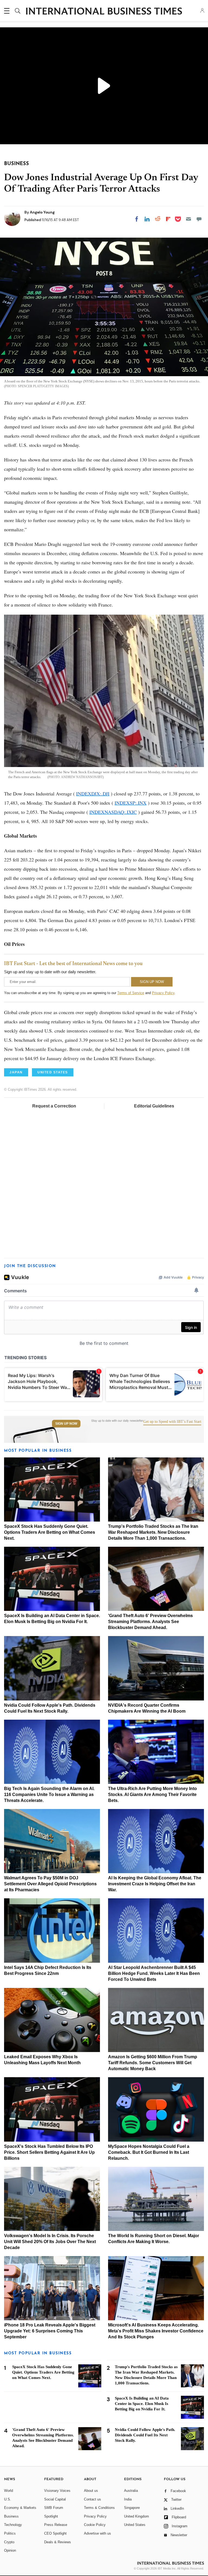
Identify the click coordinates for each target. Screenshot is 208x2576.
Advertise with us (97, 2533)
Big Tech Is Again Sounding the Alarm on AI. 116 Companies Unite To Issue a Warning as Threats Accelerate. (49, 1795)
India (128, 2499)
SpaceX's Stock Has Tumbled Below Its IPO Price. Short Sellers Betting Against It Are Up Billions (49, 2152)
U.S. (8, 2499)
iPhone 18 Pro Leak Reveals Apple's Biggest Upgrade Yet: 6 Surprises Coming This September (50, 2331)
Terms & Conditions (99, 2508)
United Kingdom (136, 2516)
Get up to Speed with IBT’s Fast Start (172, 1422)
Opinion (10, 2550)
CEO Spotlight (55, 2533)
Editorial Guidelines (154, 1106)
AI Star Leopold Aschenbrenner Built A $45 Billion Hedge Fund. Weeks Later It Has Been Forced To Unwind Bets (154, 1973)
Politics (10, 2533)
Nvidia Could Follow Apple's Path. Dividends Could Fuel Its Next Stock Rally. (145, 2435)
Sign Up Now (66, 1424)
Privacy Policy (163, 993)
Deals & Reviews (58, 2542)
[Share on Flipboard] (168, 219)
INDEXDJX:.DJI (93, 794)
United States (135, 2525)
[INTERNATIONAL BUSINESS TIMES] (104, 12)
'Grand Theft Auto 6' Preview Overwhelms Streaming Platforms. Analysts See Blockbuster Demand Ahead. (150, 1622)
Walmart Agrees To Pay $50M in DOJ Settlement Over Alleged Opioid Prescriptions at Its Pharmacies (50, 1884)
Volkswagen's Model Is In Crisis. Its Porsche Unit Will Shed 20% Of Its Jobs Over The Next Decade (50, 2242)
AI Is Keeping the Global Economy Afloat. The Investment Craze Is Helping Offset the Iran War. (155, 1884)
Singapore (132, 2508)
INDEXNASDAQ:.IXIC (113, 812)
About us (91, 2491)
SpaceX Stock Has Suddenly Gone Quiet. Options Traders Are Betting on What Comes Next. (50, 1532)
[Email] (188, 219)
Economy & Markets (20, 2508)
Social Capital (55, 2499)
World (9, 2491)
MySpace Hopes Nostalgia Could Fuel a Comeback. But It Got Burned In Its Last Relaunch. (149, 2152)
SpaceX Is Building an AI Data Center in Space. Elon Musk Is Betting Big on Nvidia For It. (142, 2404)
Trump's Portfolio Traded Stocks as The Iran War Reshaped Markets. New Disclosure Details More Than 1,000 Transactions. (153, 1532)
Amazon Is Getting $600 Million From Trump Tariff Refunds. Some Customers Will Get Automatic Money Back (153, 2063)
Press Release (56, 2525)
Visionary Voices (57, 2491)
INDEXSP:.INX (131, 803)
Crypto (9, 2542)
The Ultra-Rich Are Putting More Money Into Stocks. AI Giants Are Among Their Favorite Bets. (152, 1795)
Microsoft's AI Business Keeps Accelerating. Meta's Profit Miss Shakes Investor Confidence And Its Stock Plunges (156, 2331)
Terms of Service (131, 993)
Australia (131, 2491)
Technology (13, 2525)
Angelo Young (42, 212)
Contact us (92, 2499)
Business (11, 2516)
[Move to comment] (199, 219)
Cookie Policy (95, 2525)
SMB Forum (54, 2508)
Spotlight (51, 2516)
